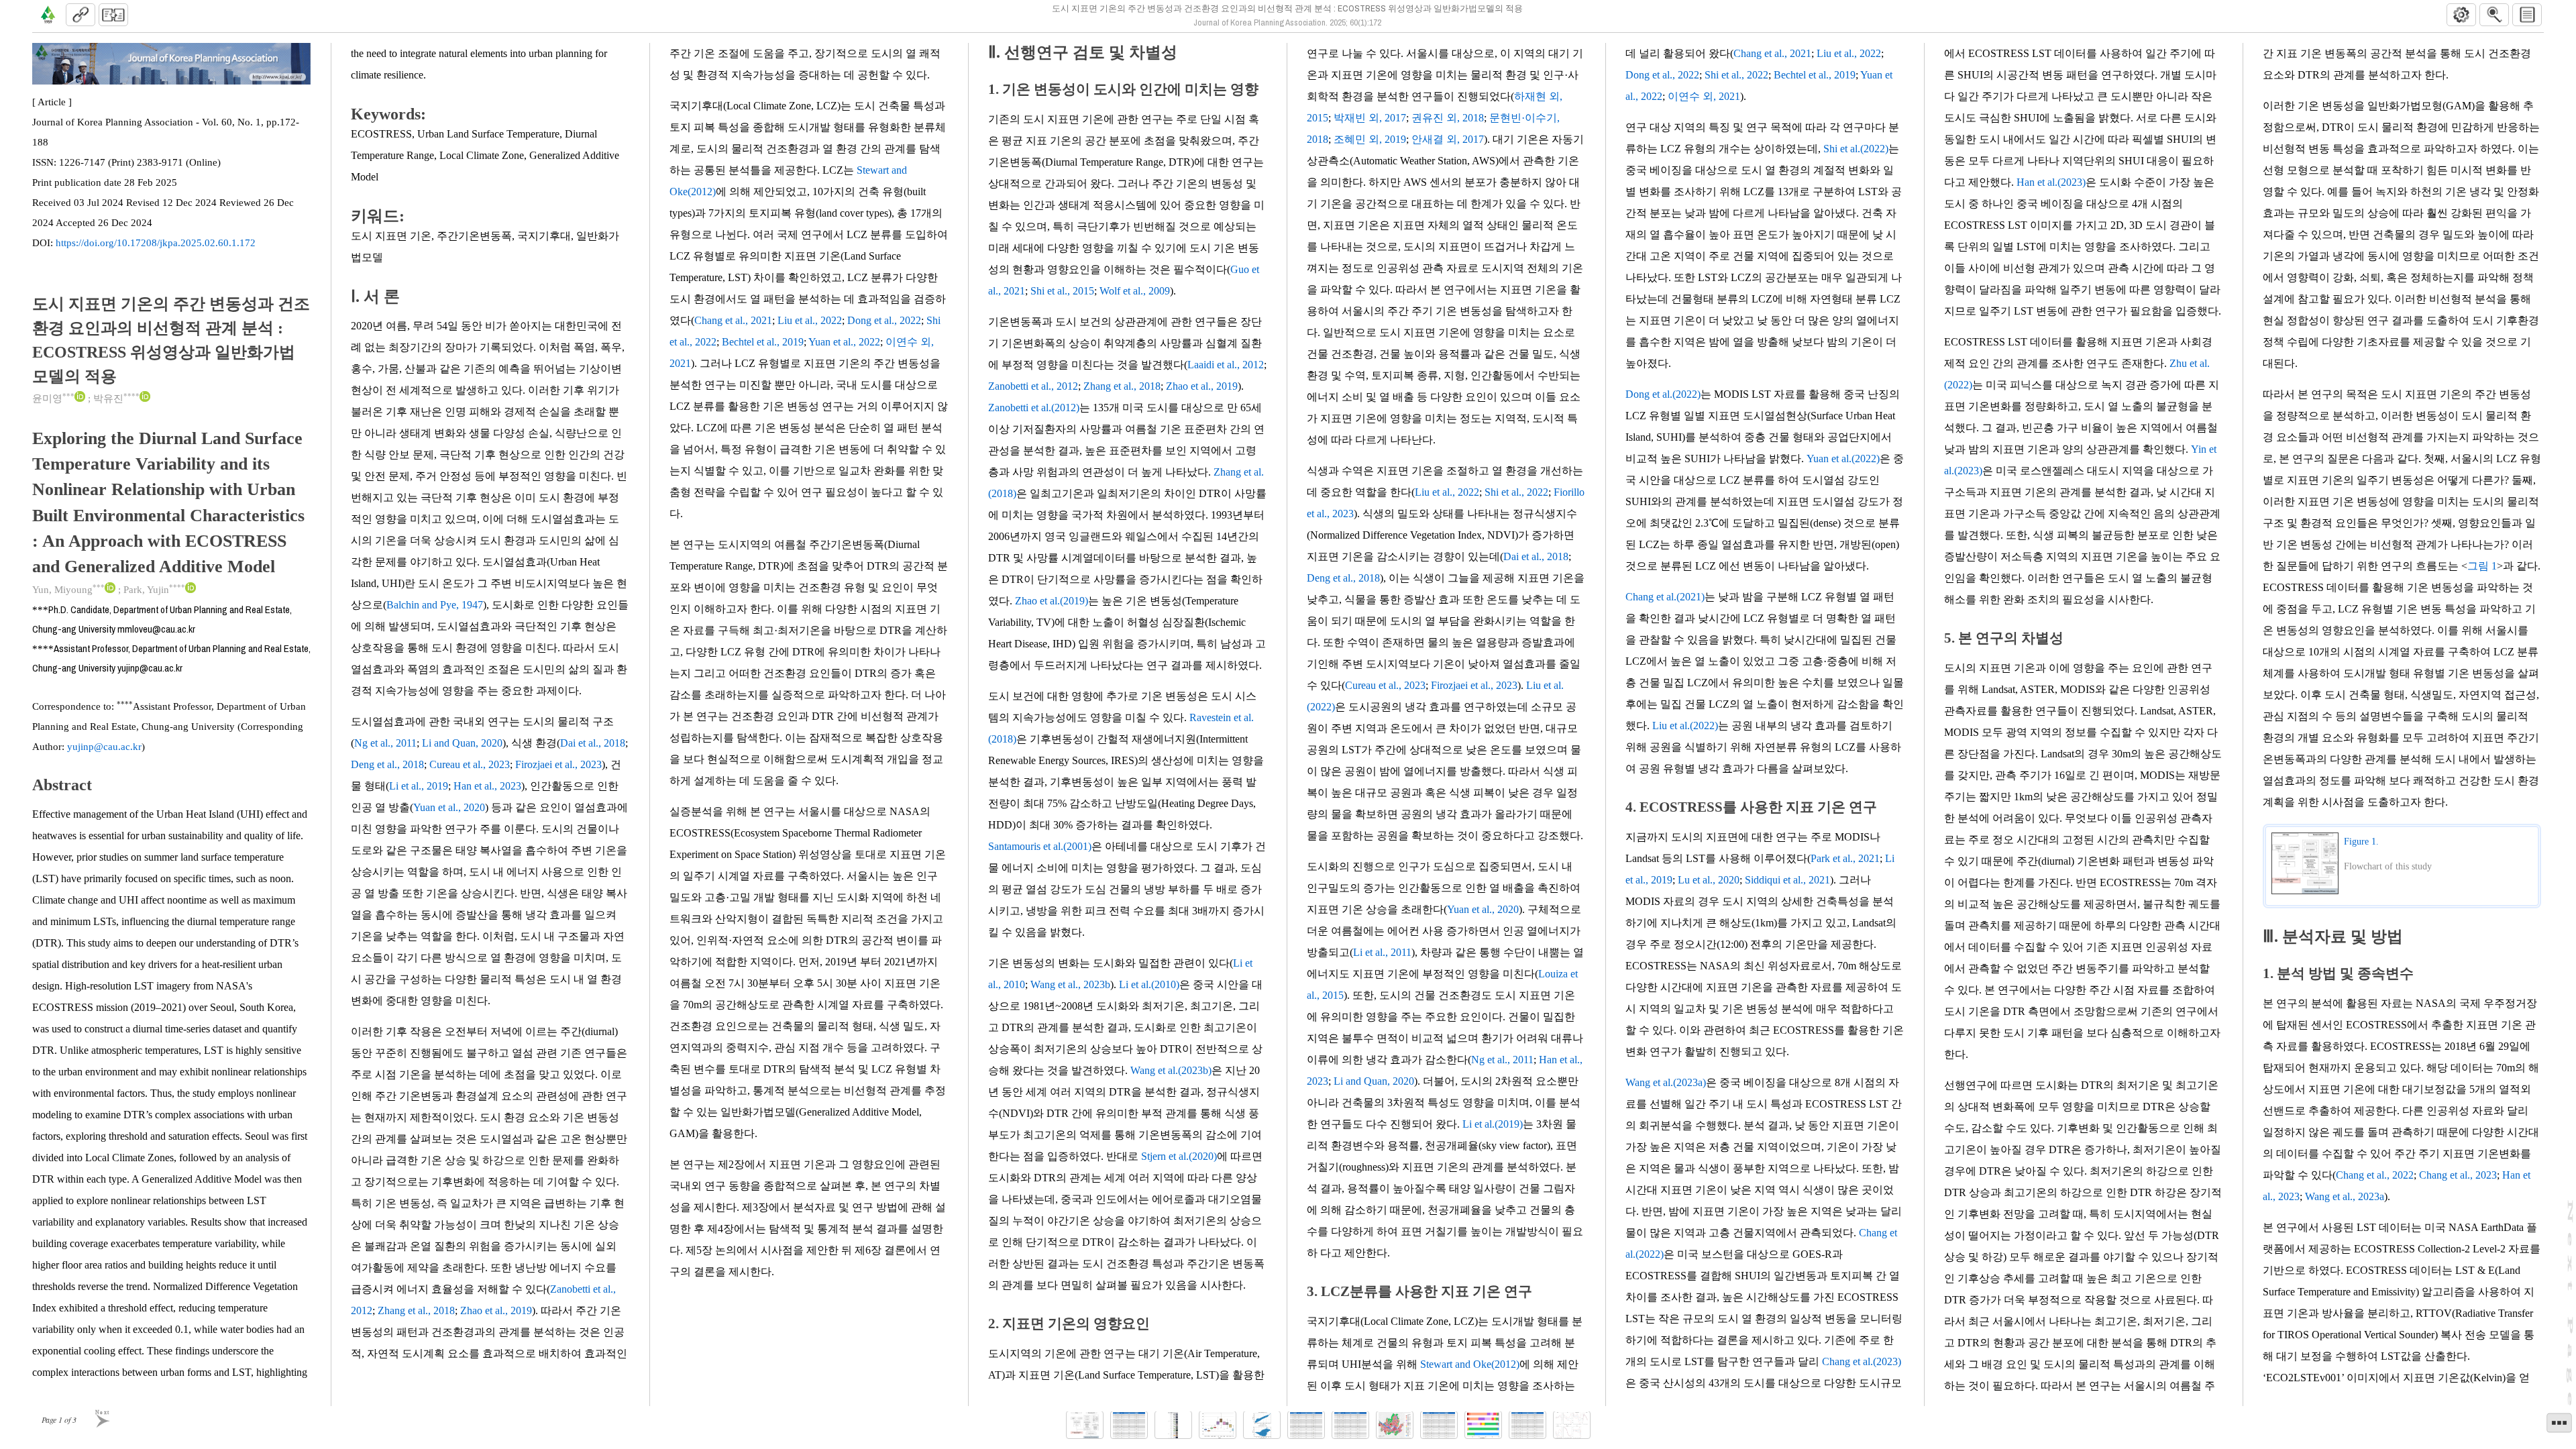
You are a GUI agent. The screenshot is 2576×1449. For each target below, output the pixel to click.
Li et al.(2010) (1149, 984)
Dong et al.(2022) (1663, 394)
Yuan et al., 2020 (449, 807)
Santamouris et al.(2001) (1040, 846)
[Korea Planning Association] (48, 15)
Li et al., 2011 (1382, 952)
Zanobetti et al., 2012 (1033, 386)
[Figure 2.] (1173, 1425)
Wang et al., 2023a (2345, 1196)
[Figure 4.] (1262, 1425)
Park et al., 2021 (1845, 858)
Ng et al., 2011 (385, 743)
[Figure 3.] (1218, 1425)
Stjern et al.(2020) (1179, 1156)
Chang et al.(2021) (1665, 597)
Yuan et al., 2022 (844, 342)
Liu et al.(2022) (1685, 726)
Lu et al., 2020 (1709, 880)
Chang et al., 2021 (733, 320)
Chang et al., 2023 (2458, 1175)
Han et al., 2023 (487, 786)
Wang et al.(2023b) (1171, 1070)
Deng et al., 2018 (387, 764)
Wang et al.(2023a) (1666, 1082)
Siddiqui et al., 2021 (1787, 880)
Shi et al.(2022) (1856, 149)
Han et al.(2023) (2051, 182)
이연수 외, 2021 (1704, 96)
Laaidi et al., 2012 (1226, 365)
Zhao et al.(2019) (1052, 601)
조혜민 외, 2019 (1370, 139)
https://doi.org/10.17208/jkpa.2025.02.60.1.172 (156, 243)
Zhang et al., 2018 (416, 1310)
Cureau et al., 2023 (470, 764)
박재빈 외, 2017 (1370, 118)
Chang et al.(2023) (1862, 1361)
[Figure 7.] (1572, 1425)
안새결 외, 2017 (1448, 139)
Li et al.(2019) (1493, 1124)
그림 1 (2482, 566)
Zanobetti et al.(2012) (1034, 408)
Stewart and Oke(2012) (1470, 1364)
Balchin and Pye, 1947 (435, 605)
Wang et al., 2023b (1070, 984)
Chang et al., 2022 (2375, 1175)
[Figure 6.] (1483, 1425)
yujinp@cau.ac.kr (104, 747)
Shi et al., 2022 (1516, 492)
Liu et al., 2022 (810, 320)
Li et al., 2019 (419, 786)
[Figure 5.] (1395, 1425)
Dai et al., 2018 (593, 743)
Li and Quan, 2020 (462, 743)
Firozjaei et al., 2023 (558, 764)
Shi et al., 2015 (1062, 291)
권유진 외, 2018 (1448, 118)
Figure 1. (2361, 842)
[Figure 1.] (1085, 1425)
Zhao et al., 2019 (496, 1310)
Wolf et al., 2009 (1135, 291)
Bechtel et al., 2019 (763, 342)
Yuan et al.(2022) (1843, 459)
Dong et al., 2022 (884, 320)
